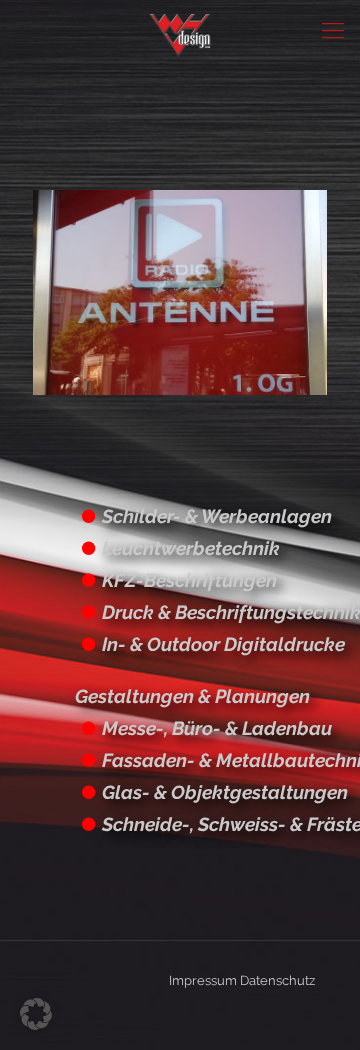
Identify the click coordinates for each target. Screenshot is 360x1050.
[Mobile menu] (333, 30)
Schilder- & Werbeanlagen (217, 516)
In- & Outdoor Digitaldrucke (223, 644)
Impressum (203, 980)
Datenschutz (277, 980)
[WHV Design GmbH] (180, 30)
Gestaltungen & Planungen (192, 696)
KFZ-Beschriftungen (189, 580)
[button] (36, 1014)
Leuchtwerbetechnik (191, 548)
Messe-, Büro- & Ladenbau (217, 728)
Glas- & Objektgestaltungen (225, 792)
